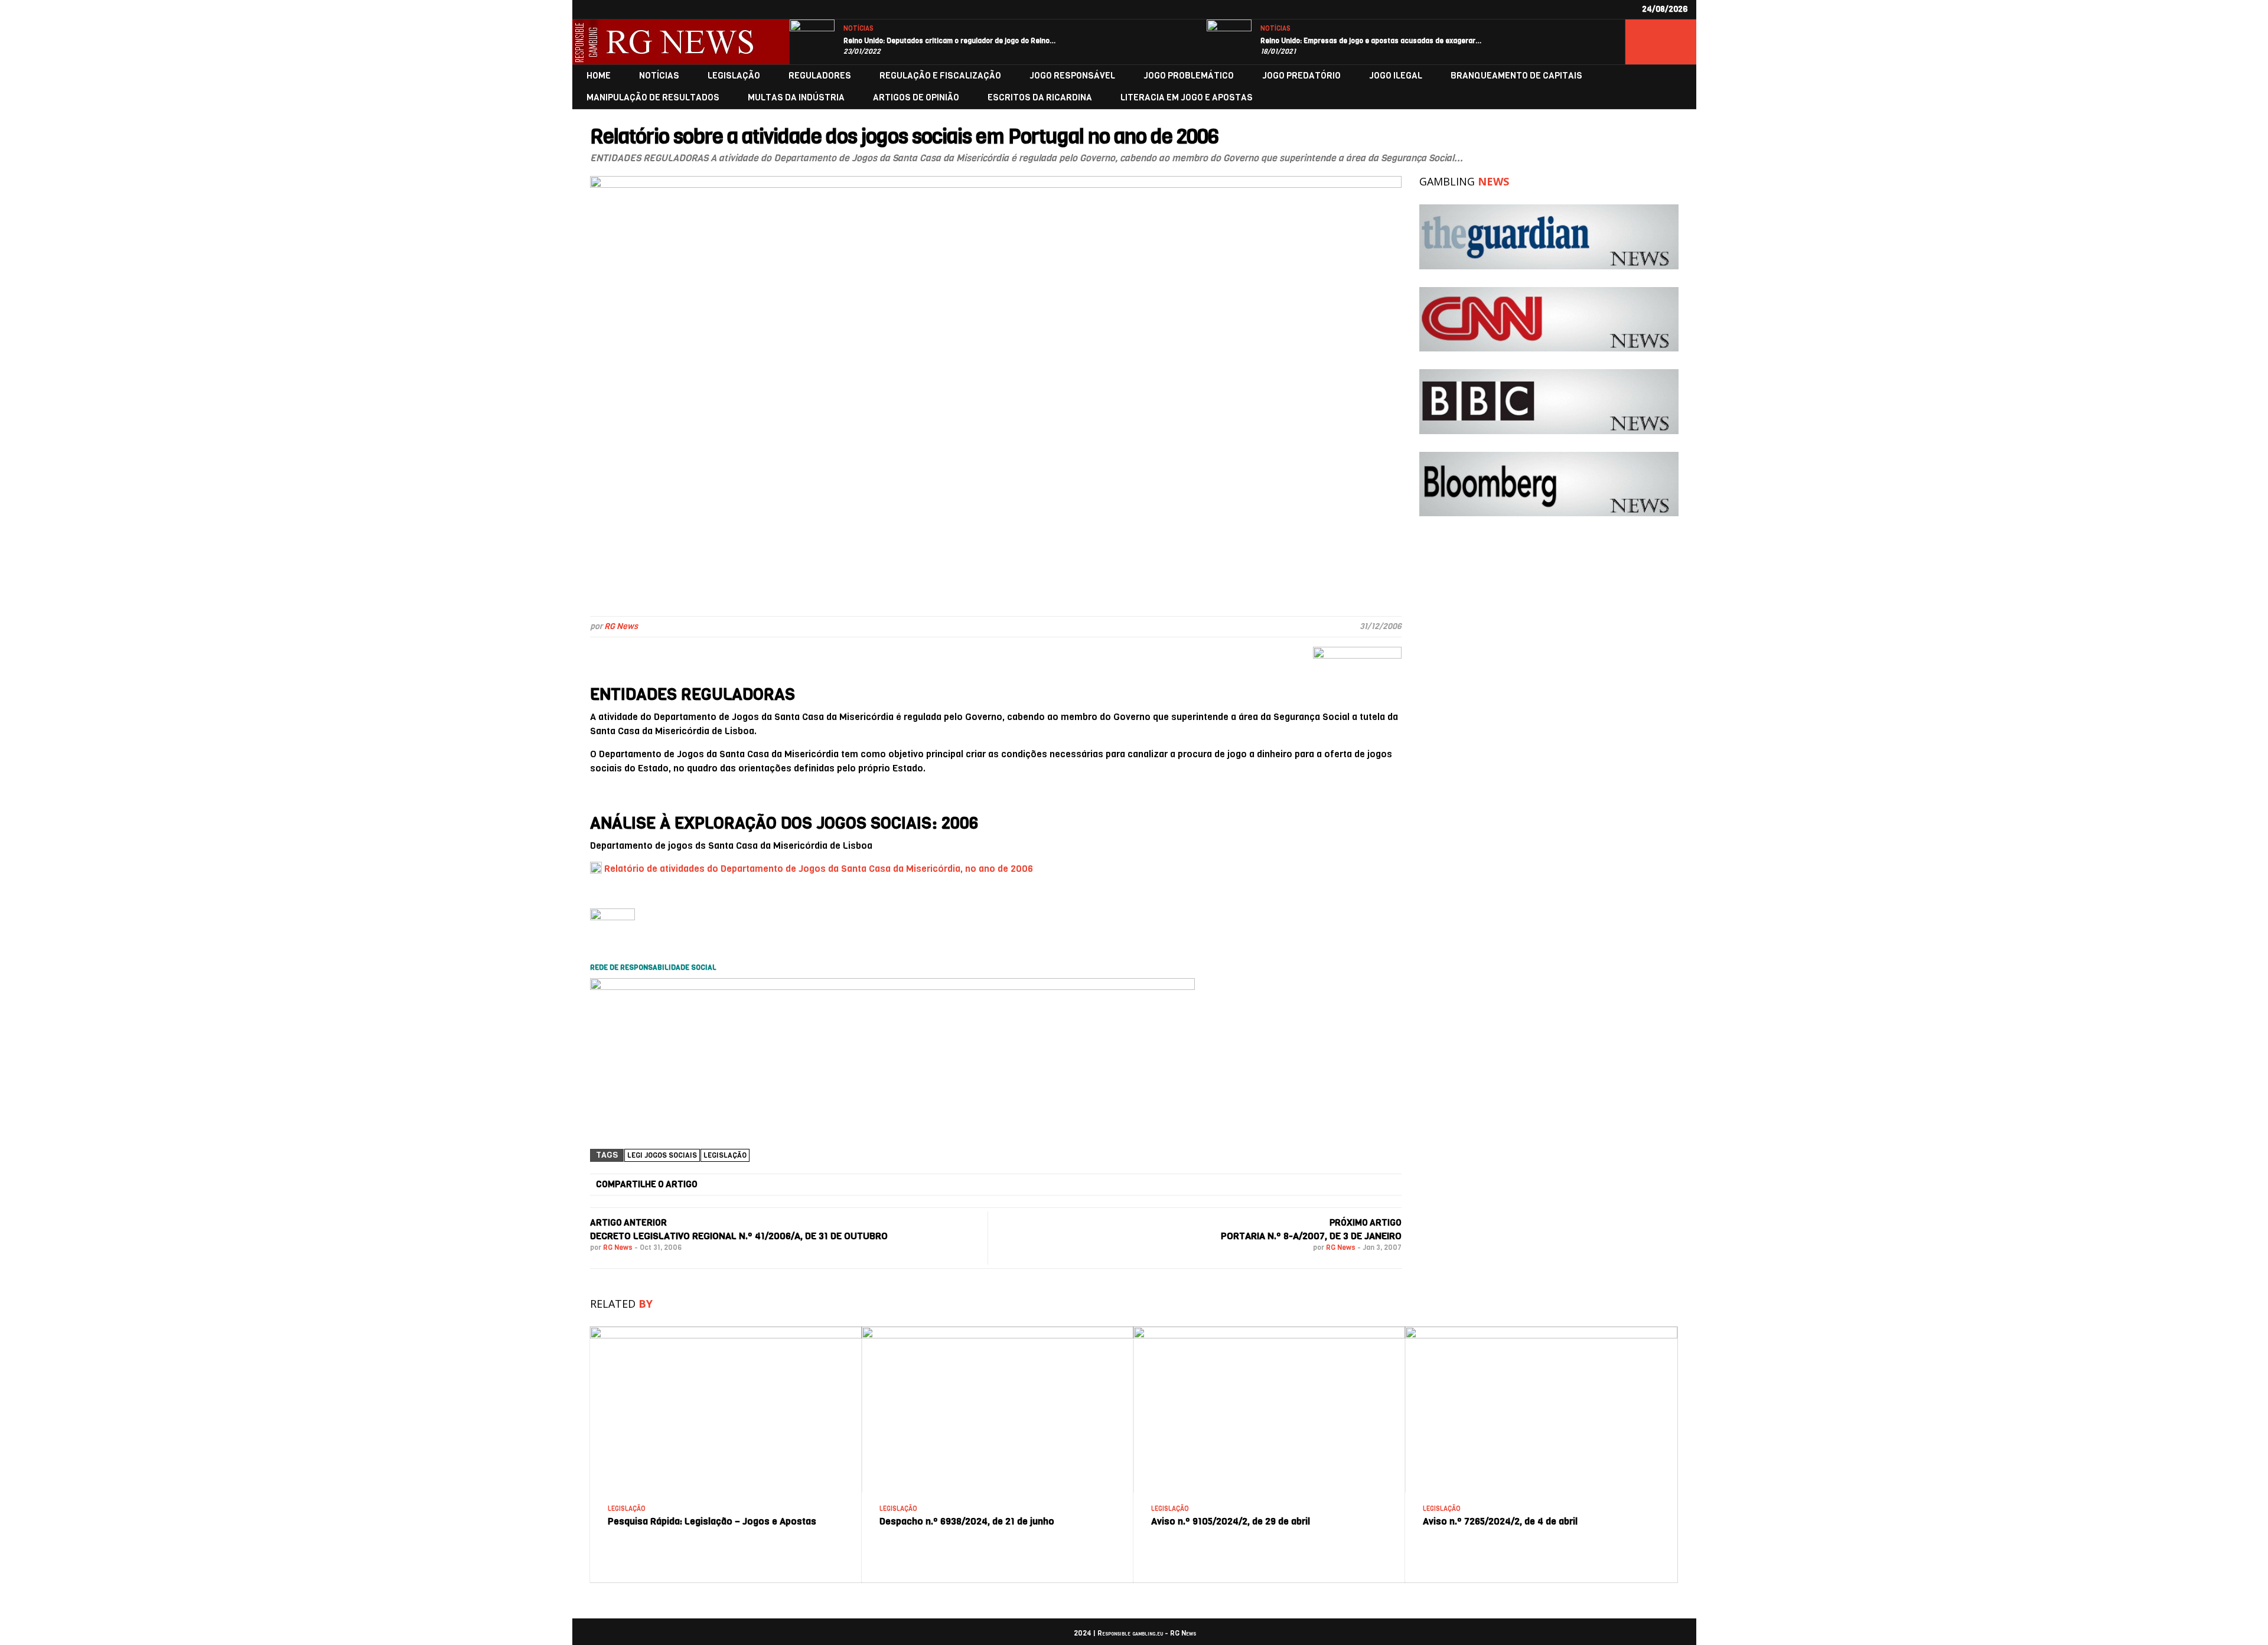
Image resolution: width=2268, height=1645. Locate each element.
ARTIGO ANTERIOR (628, 1223)
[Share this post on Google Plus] (1024, 1185)
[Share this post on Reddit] (1304, 1185)
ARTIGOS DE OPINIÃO (916, 98)
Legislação (725, 1155)
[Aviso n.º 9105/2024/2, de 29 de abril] (1269, 1331)
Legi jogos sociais (662, 1155)
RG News (621, 626)
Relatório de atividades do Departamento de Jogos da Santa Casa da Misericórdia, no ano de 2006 (819, 869)
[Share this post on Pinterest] (1164, 1185)
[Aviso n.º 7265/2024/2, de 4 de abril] (1541, 1331)
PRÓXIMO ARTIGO (1366, 1223)
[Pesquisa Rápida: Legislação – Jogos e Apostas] (726, 1331)
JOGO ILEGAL (1396, 76)
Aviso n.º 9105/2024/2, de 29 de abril (1231, 1521)
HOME (599, 76)
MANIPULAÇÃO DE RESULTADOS (653, 98)
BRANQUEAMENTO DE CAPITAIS (1516, 76)
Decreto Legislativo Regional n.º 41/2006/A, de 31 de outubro (739, 1236)
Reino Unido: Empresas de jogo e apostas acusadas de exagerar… (1371, 41)
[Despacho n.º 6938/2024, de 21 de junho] (998, 1331)
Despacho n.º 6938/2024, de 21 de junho (967, 1521)
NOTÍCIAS (858, 29)
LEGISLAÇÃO (734, 76)
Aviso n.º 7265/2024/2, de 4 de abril (1500, 1521)
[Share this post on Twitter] (885, 1185)
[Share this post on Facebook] (745, 1185)
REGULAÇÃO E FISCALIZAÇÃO (940, 76)
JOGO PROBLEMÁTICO (1189, 76)
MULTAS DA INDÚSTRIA (796, 98)
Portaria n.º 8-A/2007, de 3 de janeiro (1311, 1236)
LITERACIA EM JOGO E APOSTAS (1187, 98)
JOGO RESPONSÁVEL (1072, 76)
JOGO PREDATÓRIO (1301, 76)
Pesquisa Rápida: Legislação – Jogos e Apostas (712, 1521)
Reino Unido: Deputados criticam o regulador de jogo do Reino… (950, 41)
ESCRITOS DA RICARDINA (1040, 98)
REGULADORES (820, 76)
